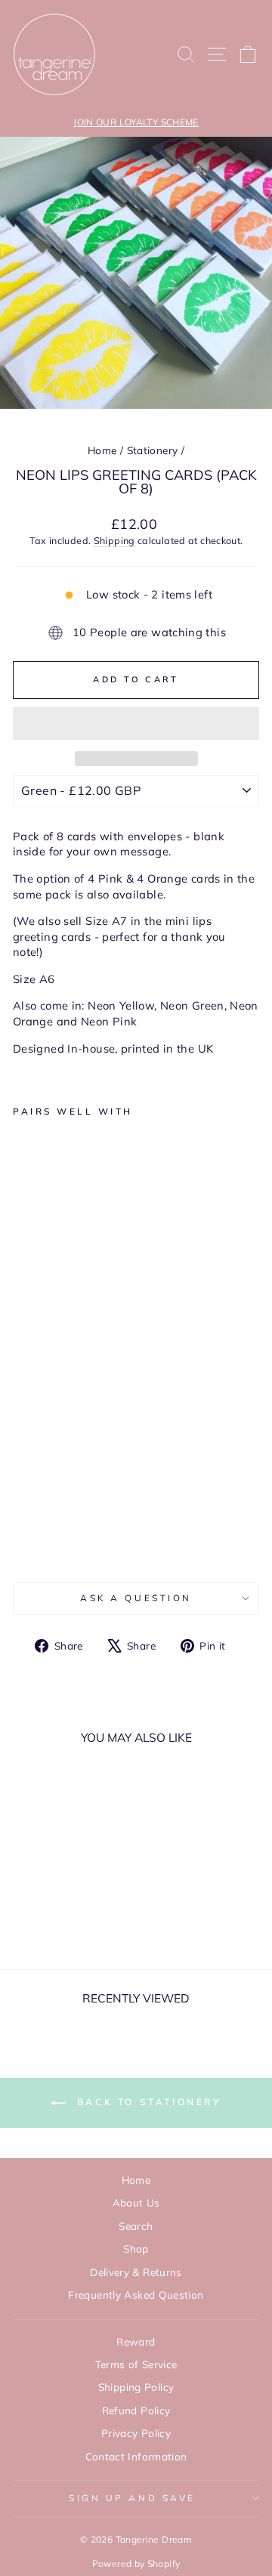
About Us (136, 2202)
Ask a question (136, 1598)
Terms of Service (136, 2364)
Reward (136, 2341)
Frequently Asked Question (136, 2295)
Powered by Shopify (136, 2564)
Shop (136, 2248)
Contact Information (136, 2456)
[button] (136, 723)
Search (136, 2226)
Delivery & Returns (136, 2272)
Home (102, 450)
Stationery (153, 450)
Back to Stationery (146, 2102)
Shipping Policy (136, 2387)
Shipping (114, 540)
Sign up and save (132, 2498)
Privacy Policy (136, 2433)
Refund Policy (136, 2410)
